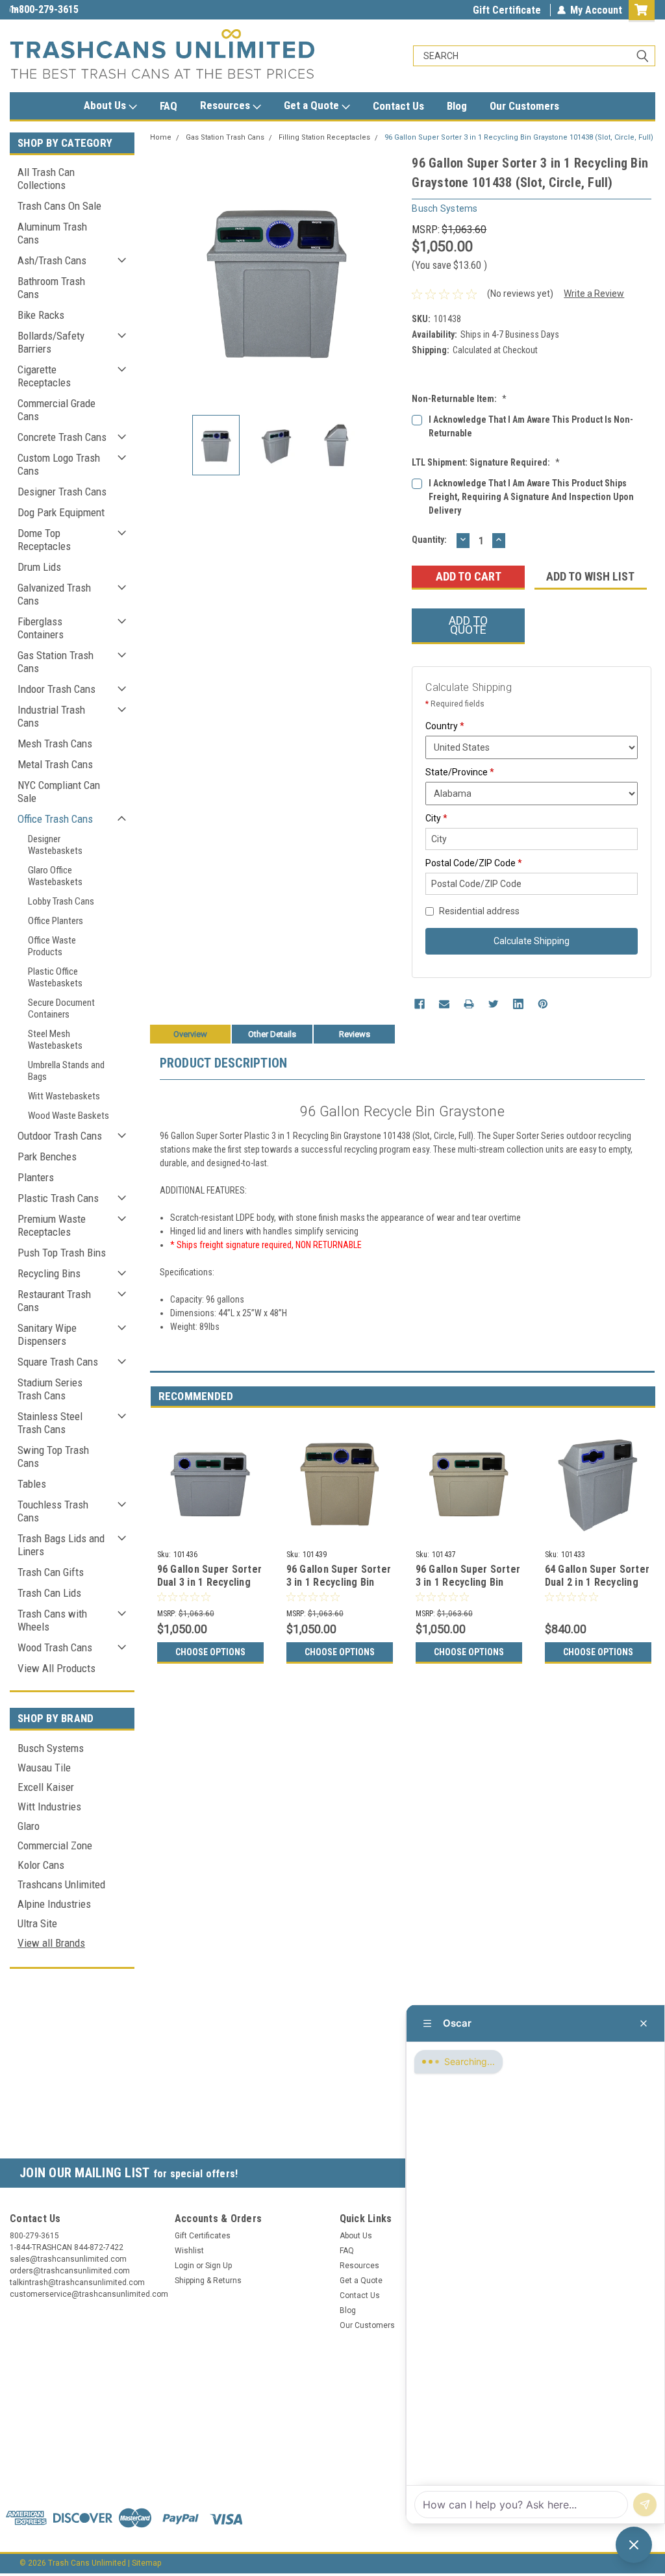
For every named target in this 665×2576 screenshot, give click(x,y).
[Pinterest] (543, 1004)
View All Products (56, 1668)
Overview (190, 1034)
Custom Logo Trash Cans (59, 464)
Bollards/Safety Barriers (51, 342)
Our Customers (524, 106)
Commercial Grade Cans (56, 410)
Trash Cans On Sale (59, 206)
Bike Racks (41, 315)
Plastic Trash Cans (58, 1198)
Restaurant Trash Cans (54, 1301)
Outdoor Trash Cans (60, 1136)
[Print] (469, 1004)
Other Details (272, 1034)
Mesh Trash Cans (55, 744)
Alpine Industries (54, 1904)
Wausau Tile (44, 1768)
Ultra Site (37, 1923)
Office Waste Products (52, 946)
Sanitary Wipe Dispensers (47, 1334)
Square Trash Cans (58, 1362)
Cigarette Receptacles (44, 376)
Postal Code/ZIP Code (474, 863)
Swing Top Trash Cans (53, 1457)
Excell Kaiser (46, 1787)
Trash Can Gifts (51, 1572)
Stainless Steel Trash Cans (50, 1423)
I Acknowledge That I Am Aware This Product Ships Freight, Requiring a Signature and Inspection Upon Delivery (531, 497)
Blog (457, 106)
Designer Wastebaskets (55, 845)
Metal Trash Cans (55, 764)
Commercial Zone (55, 1845)
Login (184, 2266)
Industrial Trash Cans (51, 716)
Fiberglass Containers (41, 628)
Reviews (355, 1034)
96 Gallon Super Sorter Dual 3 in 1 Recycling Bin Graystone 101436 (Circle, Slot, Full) (210, 1588)
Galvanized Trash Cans (54, 594)
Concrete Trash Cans (62, 437)
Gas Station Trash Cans (56, 662)
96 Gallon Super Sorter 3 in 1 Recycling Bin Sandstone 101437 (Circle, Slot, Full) (468, 1588)
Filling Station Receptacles (324, 137)
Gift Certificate (507, 10)
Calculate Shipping (532, 941)
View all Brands (51, 1943)
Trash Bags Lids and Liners (61, 1545)
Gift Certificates (203, 2236)
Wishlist (189, 2251)
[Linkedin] (518, 1004)
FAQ (169, 106)
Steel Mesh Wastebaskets (55, 1040)
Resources (226, 105)
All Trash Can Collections (46, 179)
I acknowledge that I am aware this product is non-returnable (531, 426)
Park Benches (47, 1157)
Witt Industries (49, 1807)
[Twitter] (494, 1004)
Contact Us (398, 106)
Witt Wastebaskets (64, 1096)
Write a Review (594, 294)
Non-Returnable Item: (459, 399)
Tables (32, 1484)
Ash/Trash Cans (52, 260)
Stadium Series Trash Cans (50, 1389)
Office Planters (56, 921)
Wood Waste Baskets (69, 1116)
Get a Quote (313, 105)
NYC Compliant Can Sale (59, 792)
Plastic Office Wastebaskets (55, 977)
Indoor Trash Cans (56, 689)
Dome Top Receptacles (44, 540)
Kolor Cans (41, 1865)
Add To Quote (468, 625)
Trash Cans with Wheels (52, 1620)
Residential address (479, 911)
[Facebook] (420, 1004)
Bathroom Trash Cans (51, 288)
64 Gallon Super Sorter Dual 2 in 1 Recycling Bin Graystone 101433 (597, 1582)
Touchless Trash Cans (53, 1511)
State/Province (460, 772)
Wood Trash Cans (55, 1647)
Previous (163, 279)
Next (389, 279)
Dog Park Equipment (61, 512)
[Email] (444, 1004)
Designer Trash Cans (62, 492)
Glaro (29, 1826)
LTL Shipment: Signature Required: (486, 462)
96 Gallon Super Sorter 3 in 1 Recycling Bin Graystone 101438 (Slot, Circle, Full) (519, 137)
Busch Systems (51, 1748)
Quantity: (429, 540)
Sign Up (219, 2266)
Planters (36, 1177)
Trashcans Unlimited (61, 1884)
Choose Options (210, 1652)
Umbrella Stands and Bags (66, 1071)
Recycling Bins (49, 1273)
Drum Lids (39, 567)
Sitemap (146, 2563)
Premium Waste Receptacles (52, 1225)
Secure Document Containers (61, 1008)
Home (161, 137)
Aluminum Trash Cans (52, 233)
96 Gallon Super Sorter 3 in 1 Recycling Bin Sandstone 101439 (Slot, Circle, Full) (339, 1588)
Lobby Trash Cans (61, 901)
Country (445, 726)
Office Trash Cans (55, 819)
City (436, 818)
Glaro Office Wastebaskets (55, 876)
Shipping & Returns (208, 2281)
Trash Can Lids (49, 1593)
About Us (106, 105)
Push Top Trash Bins (62, 1253)
